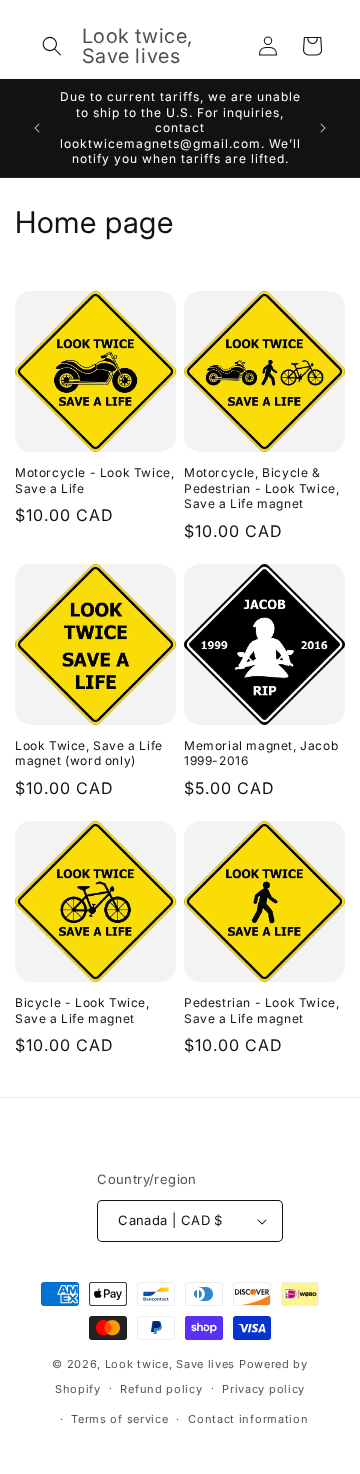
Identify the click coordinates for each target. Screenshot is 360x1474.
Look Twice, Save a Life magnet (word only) (89, 753)
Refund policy (161, 1389)
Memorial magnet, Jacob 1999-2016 (261, 753)
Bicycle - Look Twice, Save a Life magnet (82, 1010)
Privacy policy (263, 1389)
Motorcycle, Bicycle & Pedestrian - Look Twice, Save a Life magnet (261, 488)
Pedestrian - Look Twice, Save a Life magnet (261, 1010)
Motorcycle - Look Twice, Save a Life (94, 480)
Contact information (248, 1419)
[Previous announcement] (37, 128)
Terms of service (119, 1419)
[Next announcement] (323, 128)
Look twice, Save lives (170, 1364)
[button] (52, 46)
